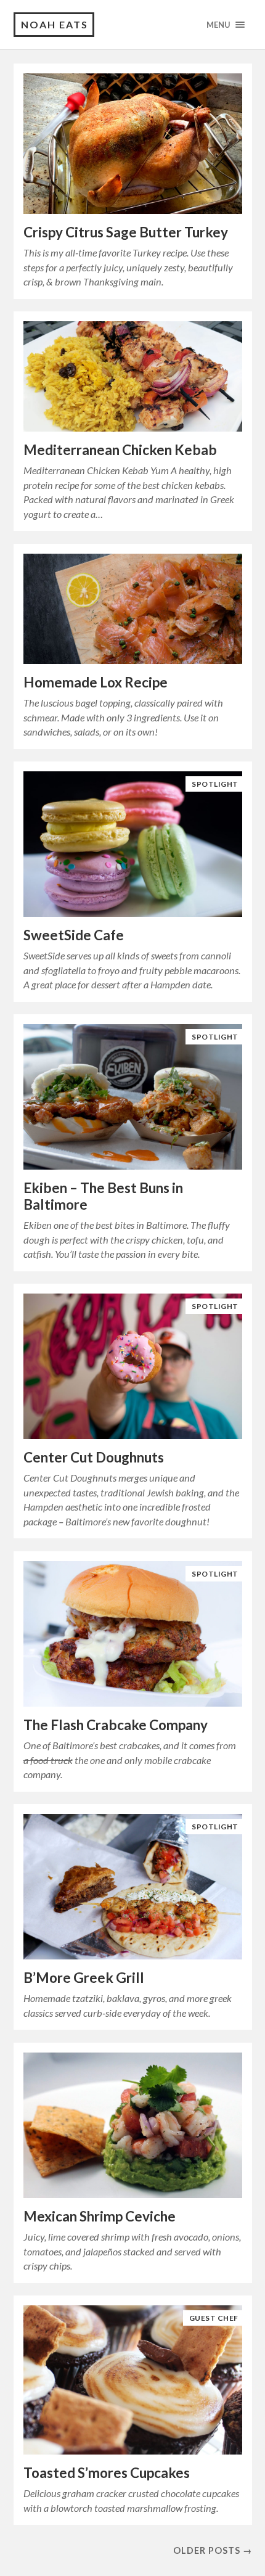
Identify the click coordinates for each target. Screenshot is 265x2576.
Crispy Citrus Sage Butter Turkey (126, 232)
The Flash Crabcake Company (116, 1725)
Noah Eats (55, 24)
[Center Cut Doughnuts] (133, 1367)
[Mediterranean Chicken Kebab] (133, 377)
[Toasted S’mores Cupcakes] (133, 2380)
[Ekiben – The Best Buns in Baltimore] (133, 1097)
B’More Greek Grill (84, 1978)
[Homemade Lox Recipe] (133, 609)
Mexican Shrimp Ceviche (100, 2216)
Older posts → (213, 2550)
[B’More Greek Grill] (133, 1887)
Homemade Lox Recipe (96, 682)
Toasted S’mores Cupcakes (107, 2473)
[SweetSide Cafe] (133, 844)
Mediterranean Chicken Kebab (120, 450)
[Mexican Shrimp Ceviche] (133, 2126)
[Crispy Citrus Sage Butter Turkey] (133, 144)
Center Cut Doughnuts (94, 1457)
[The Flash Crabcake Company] (133, 1634)
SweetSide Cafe (74, 935)
